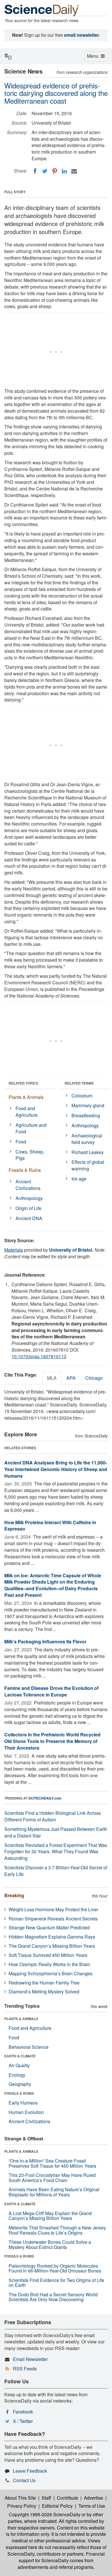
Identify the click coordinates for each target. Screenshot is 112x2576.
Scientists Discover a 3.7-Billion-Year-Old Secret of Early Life (56, 1871)
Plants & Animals (26, 1097)
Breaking (14, 1895)
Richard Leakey (88, 1152)
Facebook (23, 2412)
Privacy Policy (22, 2506)
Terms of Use (92, 2506)
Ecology (17, 2075)
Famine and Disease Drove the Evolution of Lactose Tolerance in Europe (51, 1691)
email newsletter (82, 35)
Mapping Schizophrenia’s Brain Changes (51, 1973)
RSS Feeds (25, 2369)
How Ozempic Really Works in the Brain (49, 1964)
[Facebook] (35, 171)
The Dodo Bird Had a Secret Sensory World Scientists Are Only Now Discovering (53, 2297)
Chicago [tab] (94, 1378)
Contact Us (24, 2480)
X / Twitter (23, 2421)
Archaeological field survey (87, 1139)
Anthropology (29, 1198)
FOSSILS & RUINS (19, 2093)
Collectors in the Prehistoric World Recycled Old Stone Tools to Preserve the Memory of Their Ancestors (52, 1741)
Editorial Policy (57, 2506)
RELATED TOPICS (23, 1083)
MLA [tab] (52, 1378)
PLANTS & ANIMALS (21, 2019)
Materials (14, 1250)
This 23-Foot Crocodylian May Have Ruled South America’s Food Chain (52, 2178)
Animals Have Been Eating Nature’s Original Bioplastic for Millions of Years (54, 2192)
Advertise (93, 2498)
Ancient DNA (29, 1218)
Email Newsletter (30, 2359)
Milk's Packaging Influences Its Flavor (45, 1641)
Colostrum (82, 1096)
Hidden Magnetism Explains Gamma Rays (52, 1937)
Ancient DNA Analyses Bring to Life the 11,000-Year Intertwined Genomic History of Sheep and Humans (56, 1469)
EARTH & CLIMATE (20, 2056)
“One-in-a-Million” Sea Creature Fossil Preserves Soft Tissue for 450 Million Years (52, 2163)
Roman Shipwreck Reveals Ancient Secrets (53, 1919)
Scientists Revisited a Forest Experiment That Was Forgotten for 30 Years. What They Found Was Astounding (56, 1852)
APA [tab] (71, 1378)
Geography (20, 2084)
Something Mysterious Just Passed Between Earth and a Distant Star (56, 1832)
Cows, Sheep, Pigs (30, 1155)
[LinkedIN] (64, 171)
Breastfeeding (86, 1115)
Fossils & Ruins (25, 1170)
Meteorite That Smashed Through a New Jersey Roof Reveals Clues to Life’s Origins (57, 2230)
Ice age (79, 1179)
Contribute (67, 2498)
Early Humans (23, 2103)
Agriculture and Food (31, 1128)
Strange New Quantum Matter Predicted (49, 1927)
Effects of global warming (88, 1165)
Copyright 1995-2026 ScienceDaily (45, 2514)
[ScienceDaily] (42, 10)
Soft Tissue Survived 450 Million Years (48, 1955)
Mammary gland (88, 1105)
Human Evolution (26, 2112)
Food (21, 1142)
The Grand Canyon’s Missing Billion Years (52, 1946)
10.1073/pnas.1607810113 (39, 1356)
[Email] (74, 171)
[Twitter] (45, 171)
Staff (46, 2498)
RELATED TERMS (79, 1083)
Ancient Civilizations (28, 1185)
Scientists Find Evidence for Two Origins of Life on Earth (56, 2283)
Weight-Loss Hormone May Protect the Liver (53, 1909)
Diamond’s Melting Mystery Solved (44, 1992)
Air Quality (19, 2065)
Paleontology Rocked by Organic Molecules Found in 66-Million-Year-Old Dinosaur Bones (55, 2268)
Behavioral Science (29, 2047)
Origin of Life (28, 1208)
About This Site (20, 2498)
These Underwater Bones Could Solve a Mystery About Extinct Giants (50, 2244)
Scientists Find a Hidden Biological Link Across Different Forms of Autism (53, 1816)
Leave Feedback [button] (30, 2471)
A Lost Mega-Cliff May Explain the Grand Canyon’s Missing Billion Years (50, 2216)
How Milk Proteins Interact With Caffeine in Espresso (50, 1526)
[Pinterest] (55, 171)
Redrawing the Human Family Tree (44, 1983)
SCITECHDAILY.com (45, 1798)
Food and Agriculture (27, 1112)
